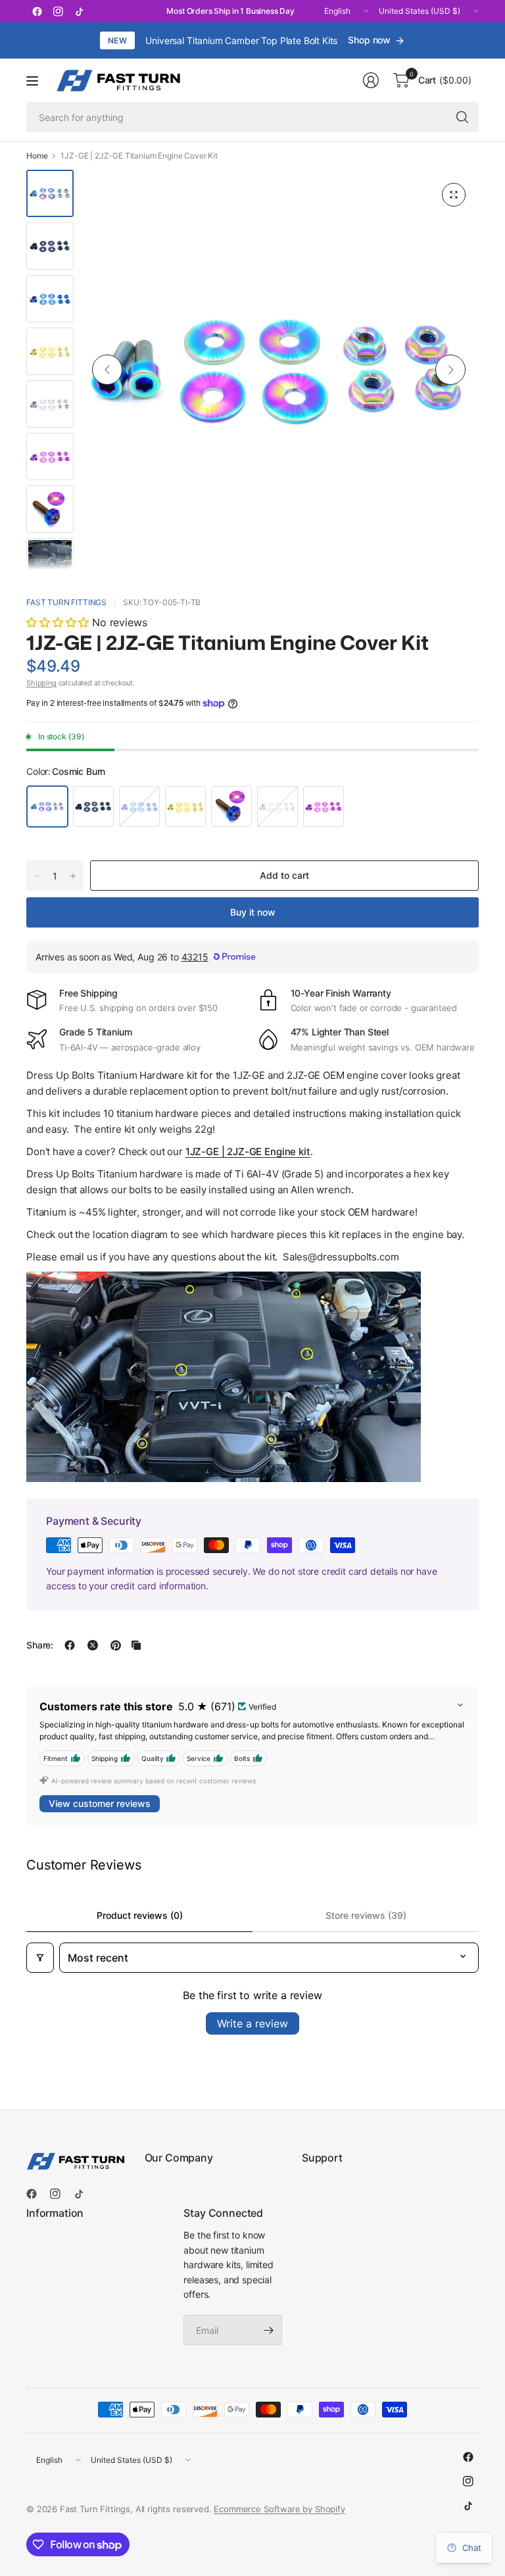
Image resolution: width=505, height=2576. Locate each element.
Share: (40, 1645)
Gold (185, 806)
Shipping (41, 683)
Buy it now (253, 912)
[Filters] (40, 1958)
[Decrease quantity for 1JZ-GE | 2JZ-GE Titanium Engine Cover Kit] (37, 876)
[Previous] (107, 370)
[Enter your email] (269, 2330)
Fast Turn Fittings (66, 602)
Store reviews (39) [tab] (366, 1915)
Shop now (369, 40)
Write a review (252, 2023)
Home (37, 156)
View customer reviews (100, 1803)
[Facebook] (37, 11)
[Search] (462, 117)
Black (93, 806)
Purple (324, 806)
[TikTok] (79, 11)
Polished (277, 806)
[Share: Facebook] (70, 1645)
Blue (139, 806)
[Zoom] (454, 195)
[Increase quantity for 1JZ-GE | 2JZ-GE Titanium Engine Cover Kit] (73, 876)
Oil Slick (231, 806)
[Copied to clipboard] (136, 1645)
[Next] (450, 370)
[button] (59, 622)
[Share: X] (93, 1645)
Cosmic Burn (47, 806)
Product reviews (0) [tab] (140, 1915)
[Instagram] (58, 11)
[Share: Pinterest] (116, 1645)
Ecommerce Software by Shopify (279, 2509)
